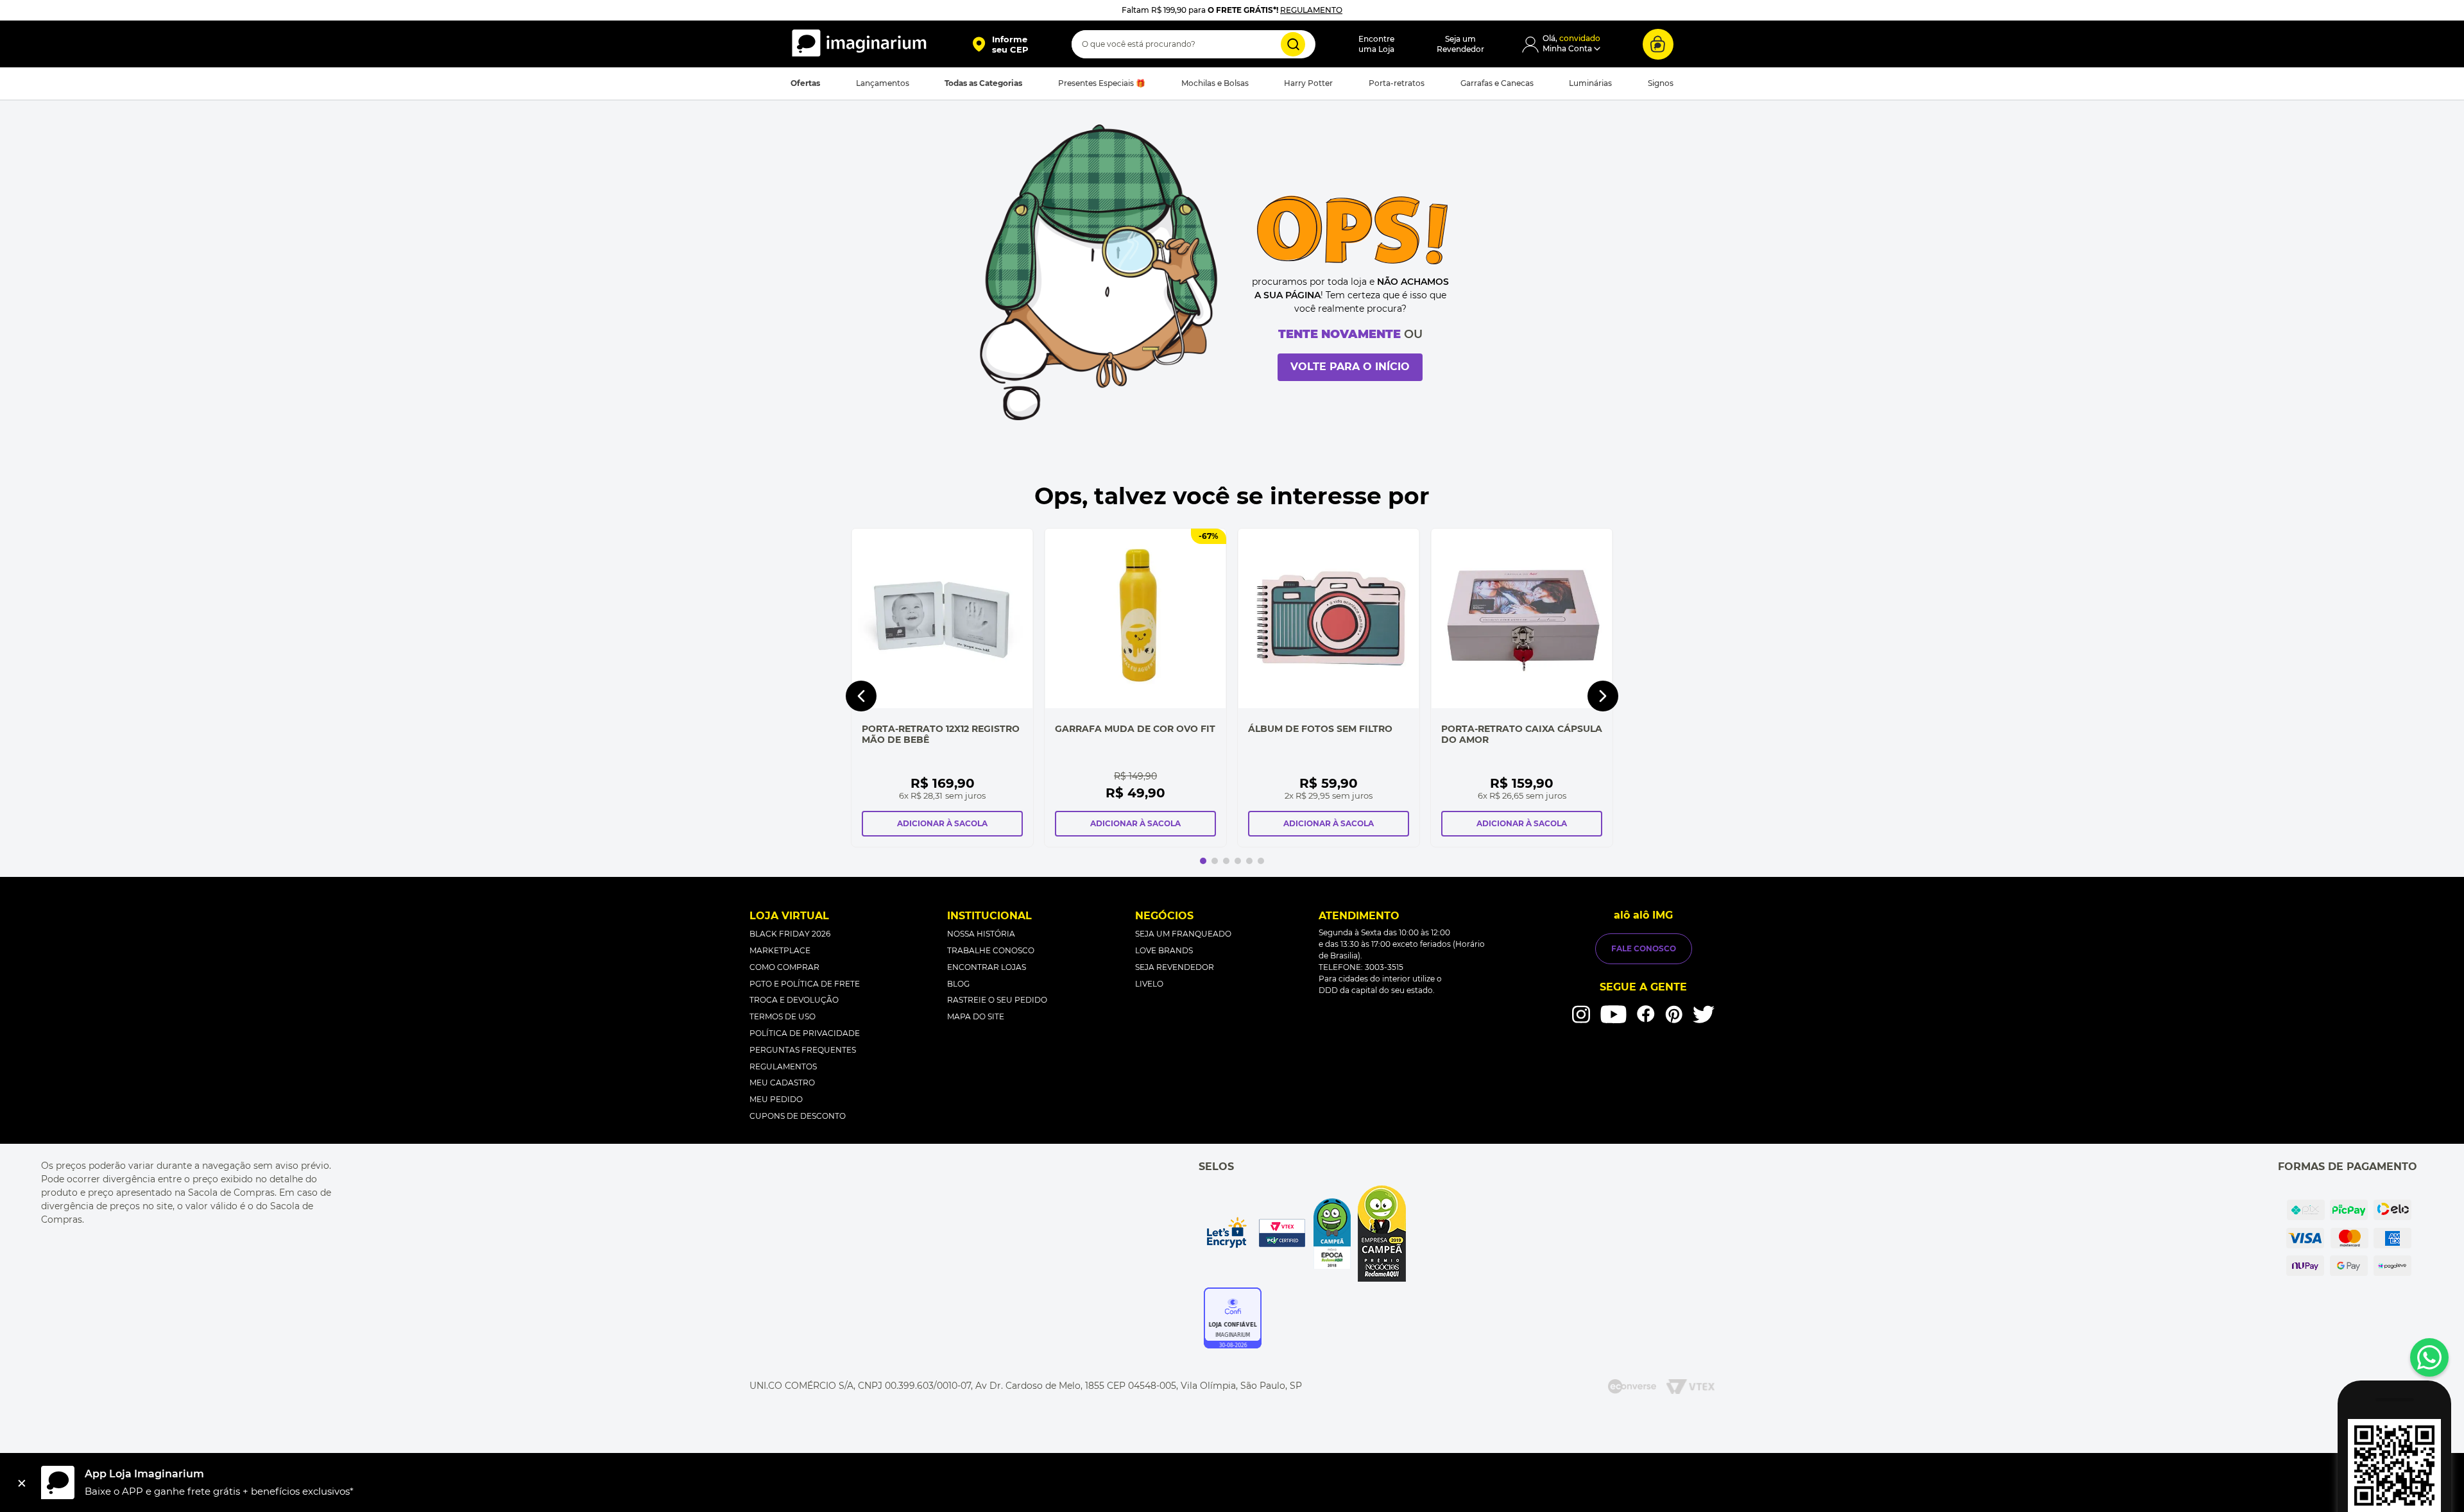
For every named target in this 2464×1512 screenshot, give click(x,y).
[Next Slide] (1603, 696)
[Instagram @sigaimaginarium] (1581, 1014)
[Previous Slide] (861, 696)
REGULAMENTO (1311, 10)
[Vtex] (1690, 1387)
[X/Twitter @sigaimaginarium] (1704, 1014)
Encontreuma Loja (1376, 44)
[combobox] (1193, 44)
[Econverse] (1632, 1387)
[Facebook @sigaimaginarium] (1646, 1014)
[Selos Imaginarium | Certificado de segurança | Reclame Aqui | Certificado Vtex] (1305, 1234)
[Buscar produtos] (1293, 44)
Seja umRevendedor (1460, 44)
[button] (1000, 44)
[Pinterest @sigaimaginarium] (1674, 1014)
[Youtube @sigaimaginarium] (1613, 1015)
